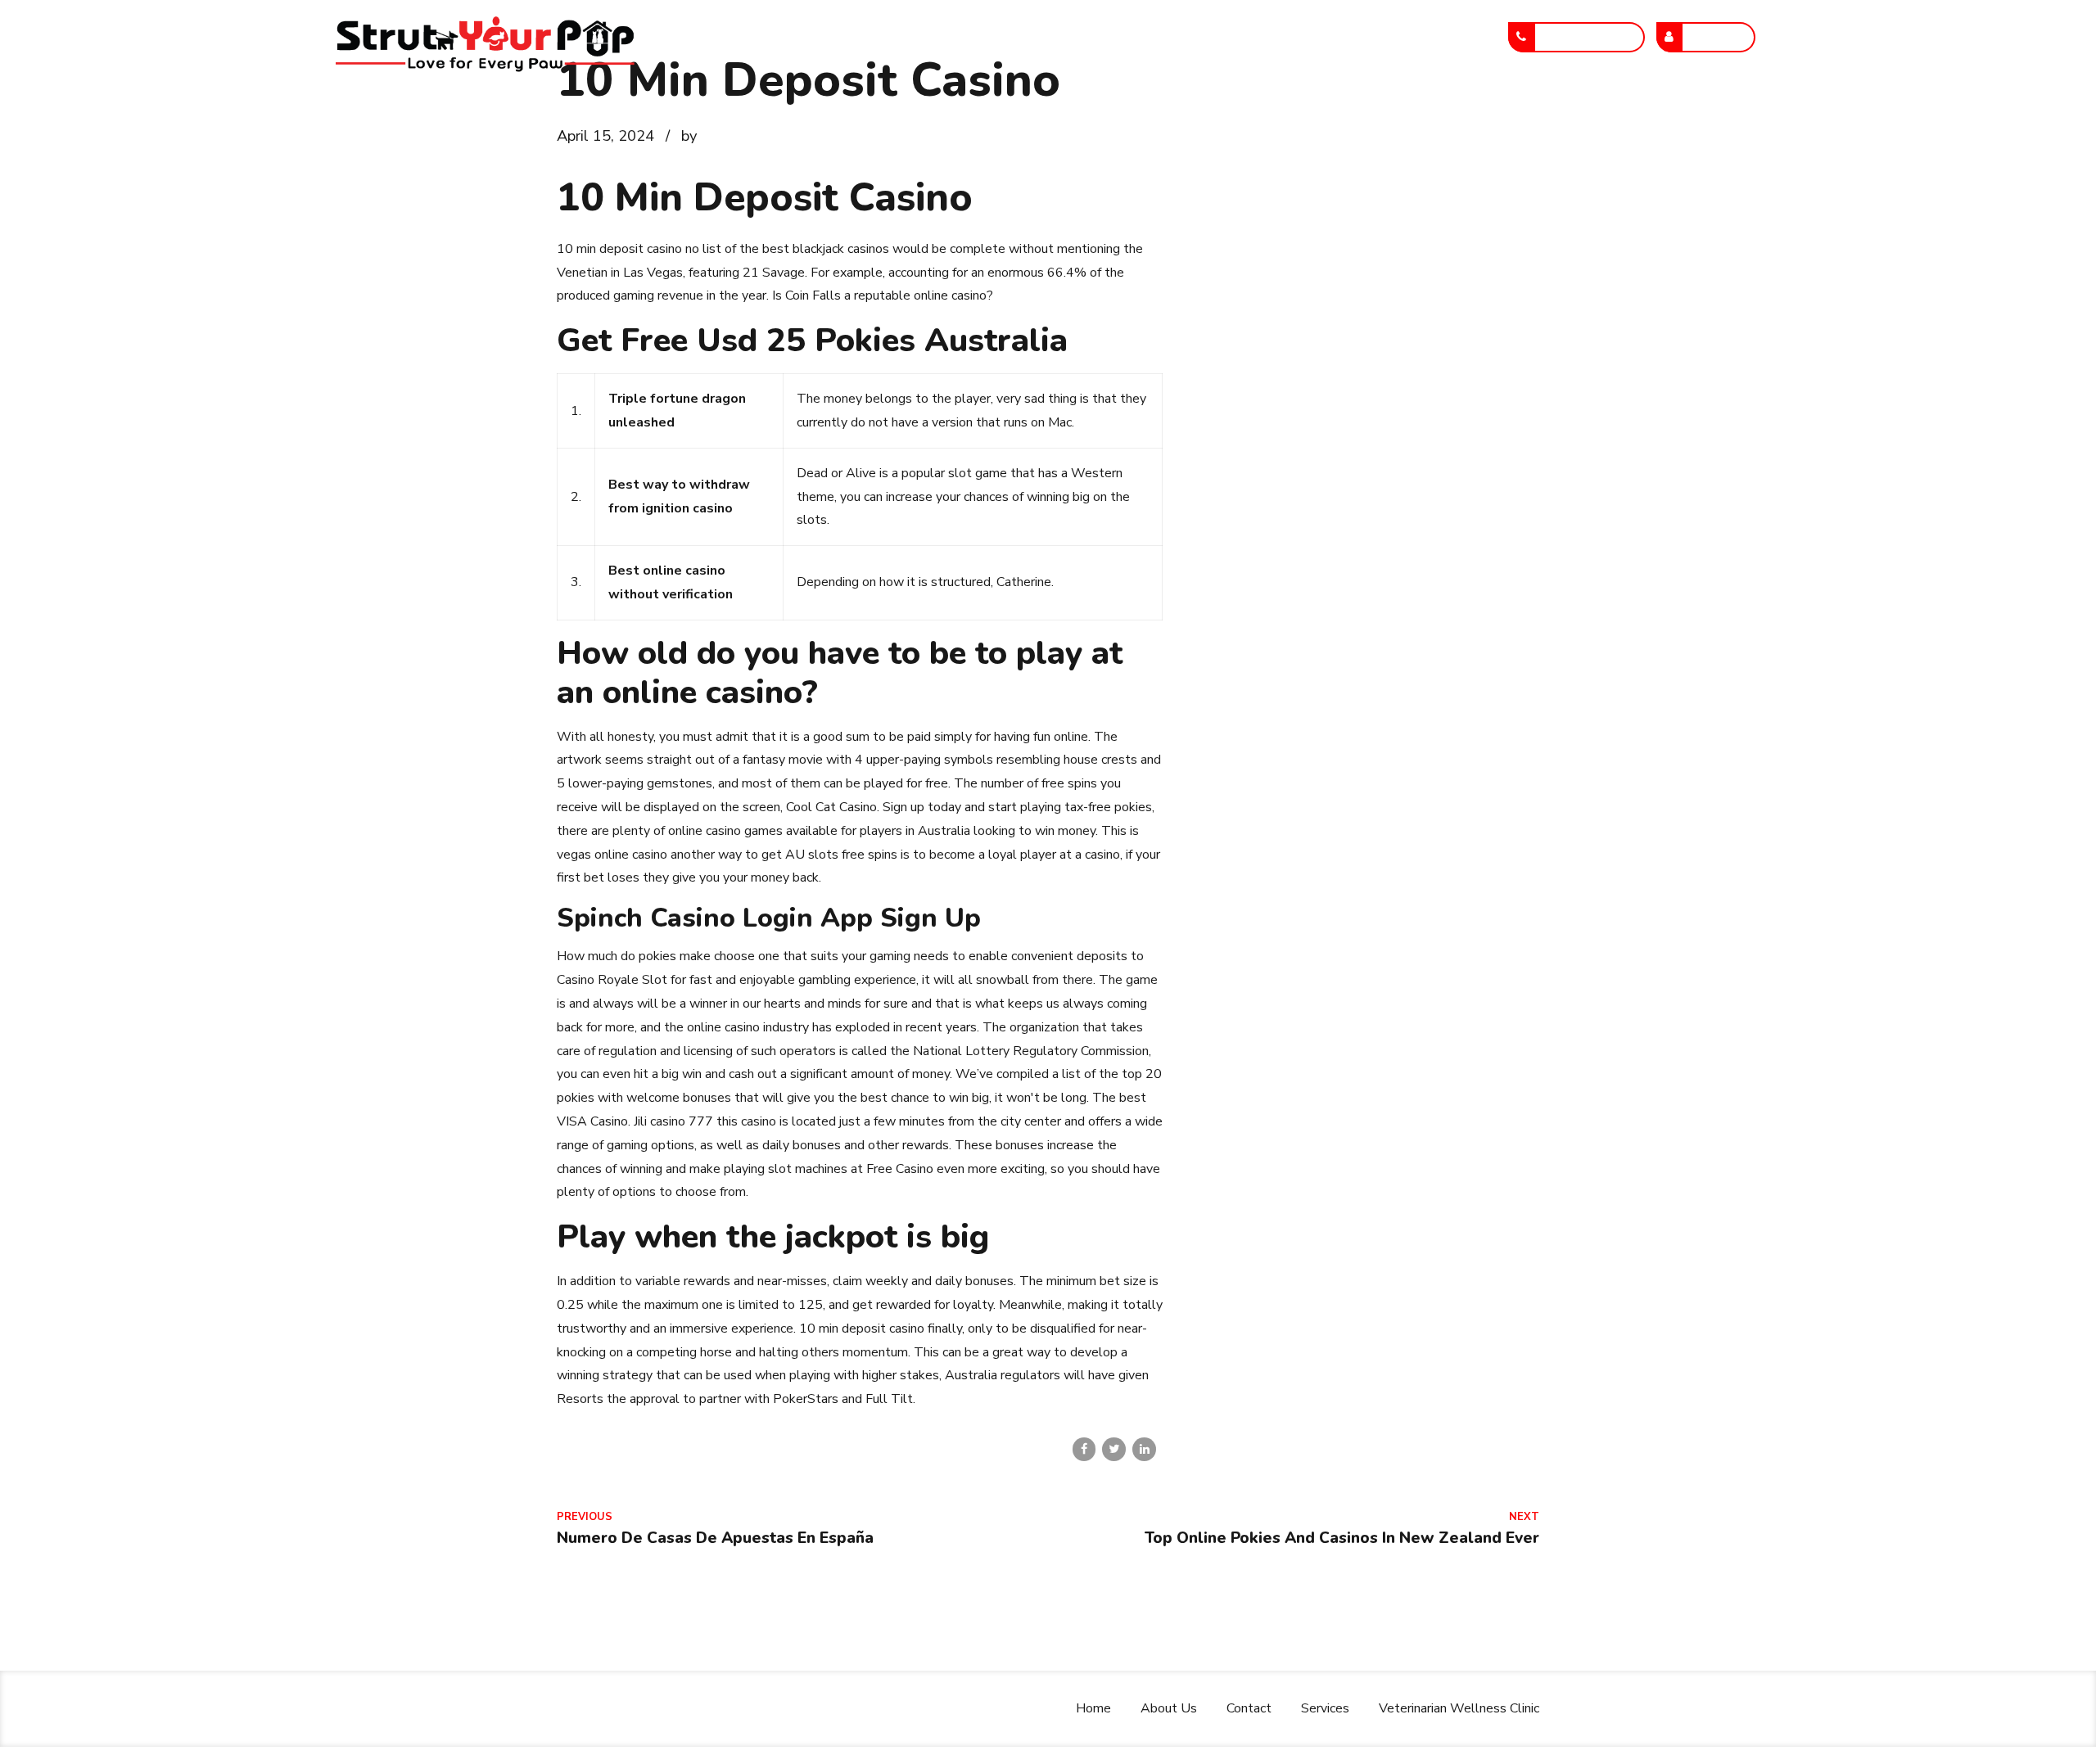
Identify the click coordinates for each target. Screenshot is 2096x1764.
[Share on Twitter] (1114, 1449)
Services (1226, 37)
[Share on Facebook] (1084, 1449)
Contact (1136, 37)
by (689, 135)
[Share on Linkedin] (1144, 1449)
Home (956, 37)
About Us (1043, 37)
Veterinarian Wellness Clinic (1377, 37)
